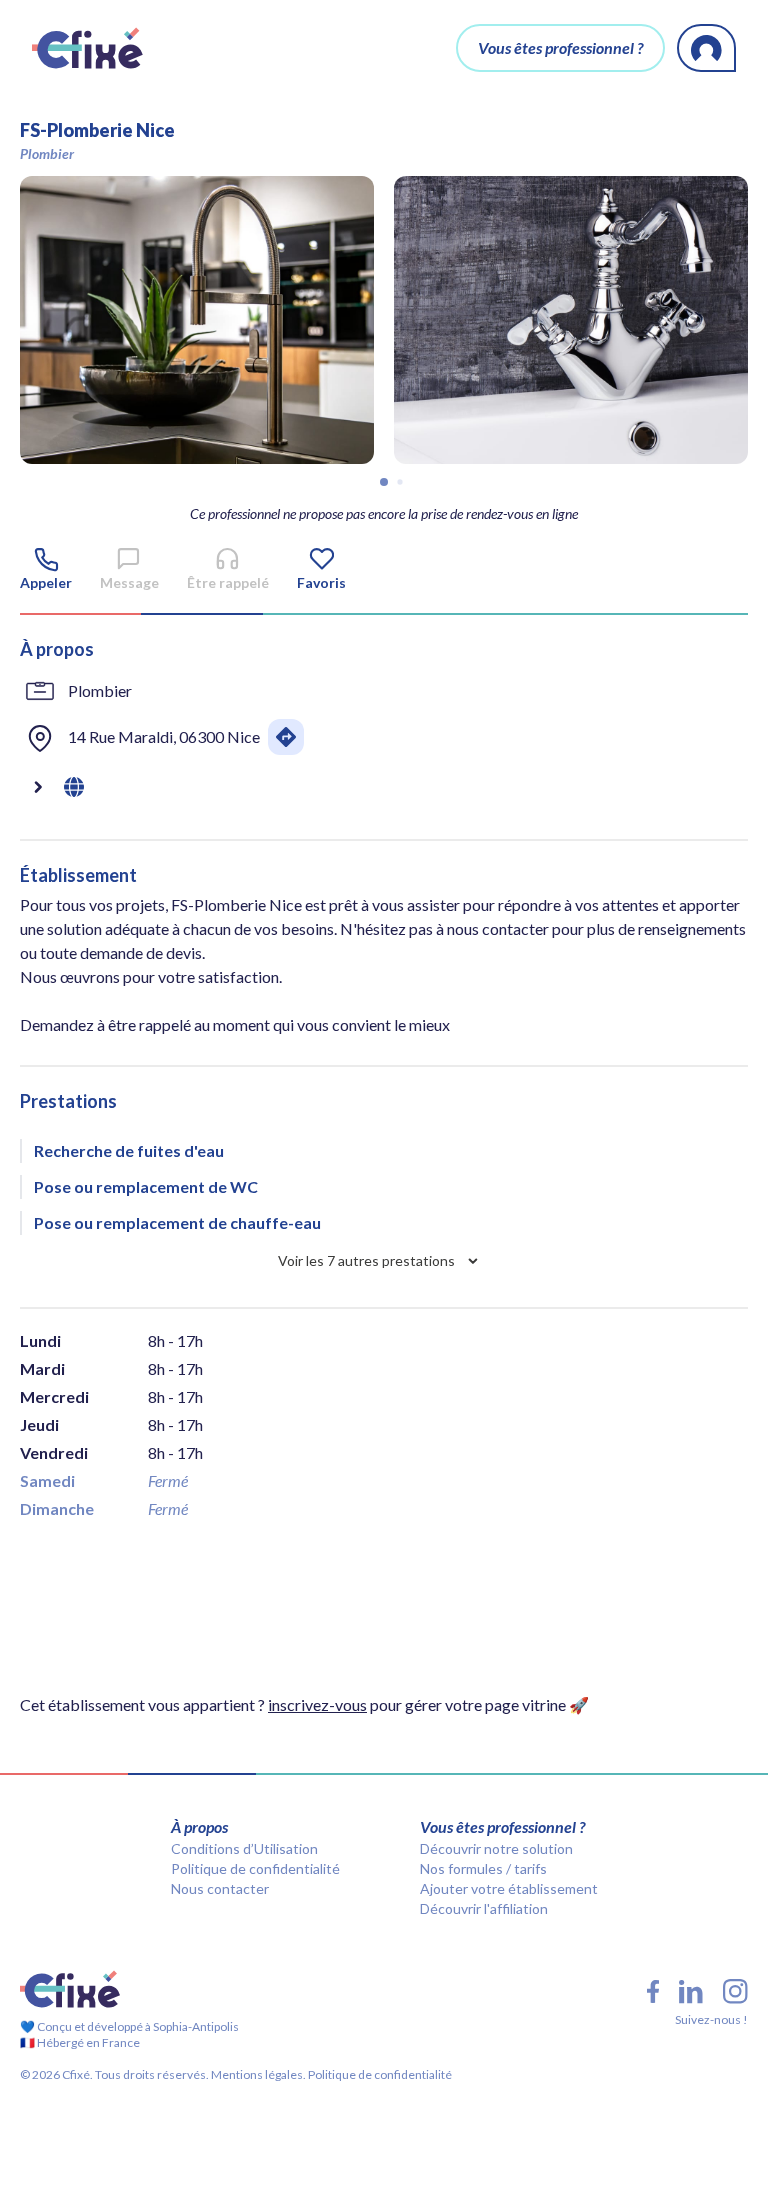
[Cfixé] (87, 48)
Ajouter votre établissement (509, 1888)
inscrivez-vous (317, 1704)
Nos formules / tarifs (483, 1868)
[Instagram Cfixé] (735, 1991)
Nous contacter (220, 1888)
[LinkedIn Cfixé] (691, 1992)
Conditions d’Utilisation (244, 1848)
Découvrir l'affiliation (484, 1908)
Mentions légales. (257, 2074)
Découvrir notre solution (496, 1848)
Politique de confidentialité (255, 1868)
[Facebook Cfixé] (653, 1991)
